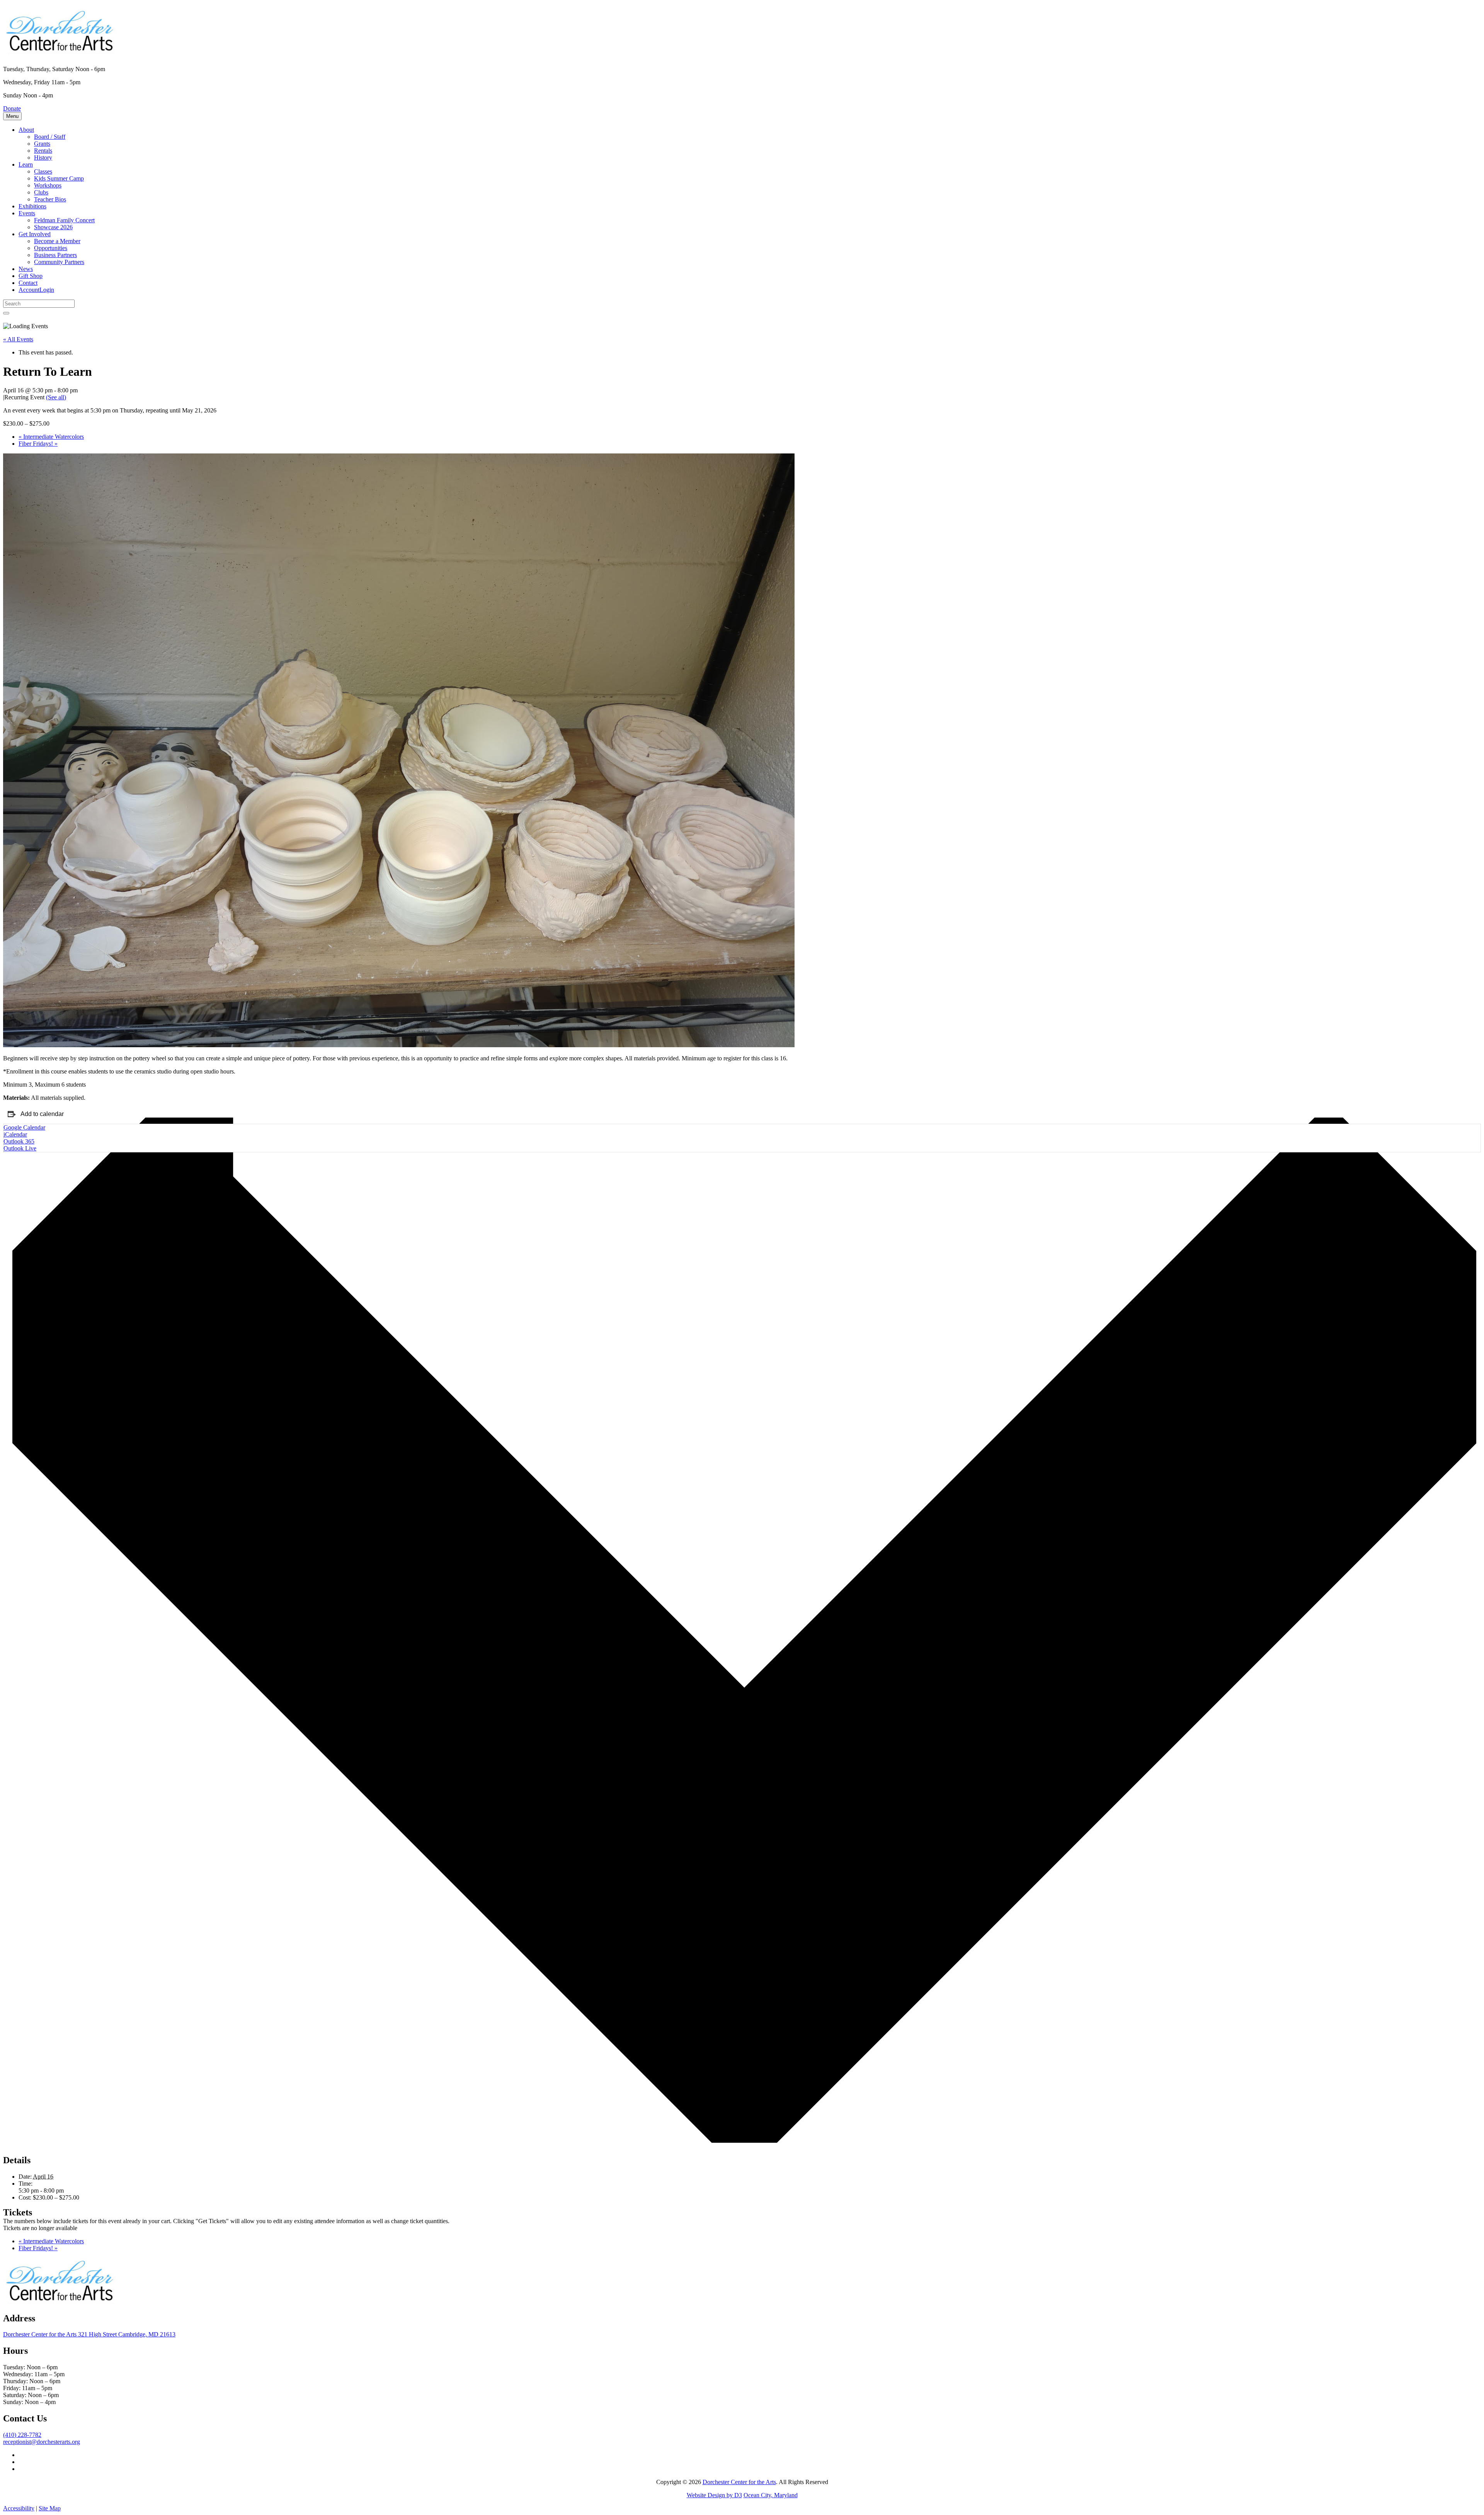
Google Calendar (24, 1127)
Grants (42, 144)
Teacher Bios (50, 199)
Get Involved (35, 234)
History (43, 158)
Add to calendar (42, 1114)
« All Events (18, 339)
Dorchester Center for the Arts (739, 2482)
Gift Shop (31, 276)
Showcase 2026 (53, 227)
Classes (43, 171)
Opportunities (51, 248)
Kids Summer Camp (59, 178)
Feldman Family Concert (64, 220)
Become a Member (57, 241)
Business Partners (55, 255)
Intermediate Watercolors (51, 437)
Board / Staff (50, 137)
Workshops (48, 185)
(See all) (56, 397)
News (26, 269)
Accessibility (19, 2508)
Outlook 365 (19, 1141)
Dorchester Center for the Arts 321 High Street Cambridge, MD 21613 (89, 2334)
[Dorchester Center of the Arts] (61, 50)
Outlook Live (20, 1148)
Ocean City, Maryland (771, 2495)
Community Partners (59, 262)
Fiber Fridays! (38, 444)
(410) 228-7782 (22, 2435)
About (26, 130)
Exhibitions (32, 206)
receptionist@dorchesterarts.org (42, 2442)
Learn (26, 164)
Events (27, 213)
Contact (28, 283)
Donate (12, 108)
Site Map (50, 2508)
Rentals (43, 151)
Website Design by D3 (714, 2495)
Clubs (41, 192)
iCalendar (15, 1134)
